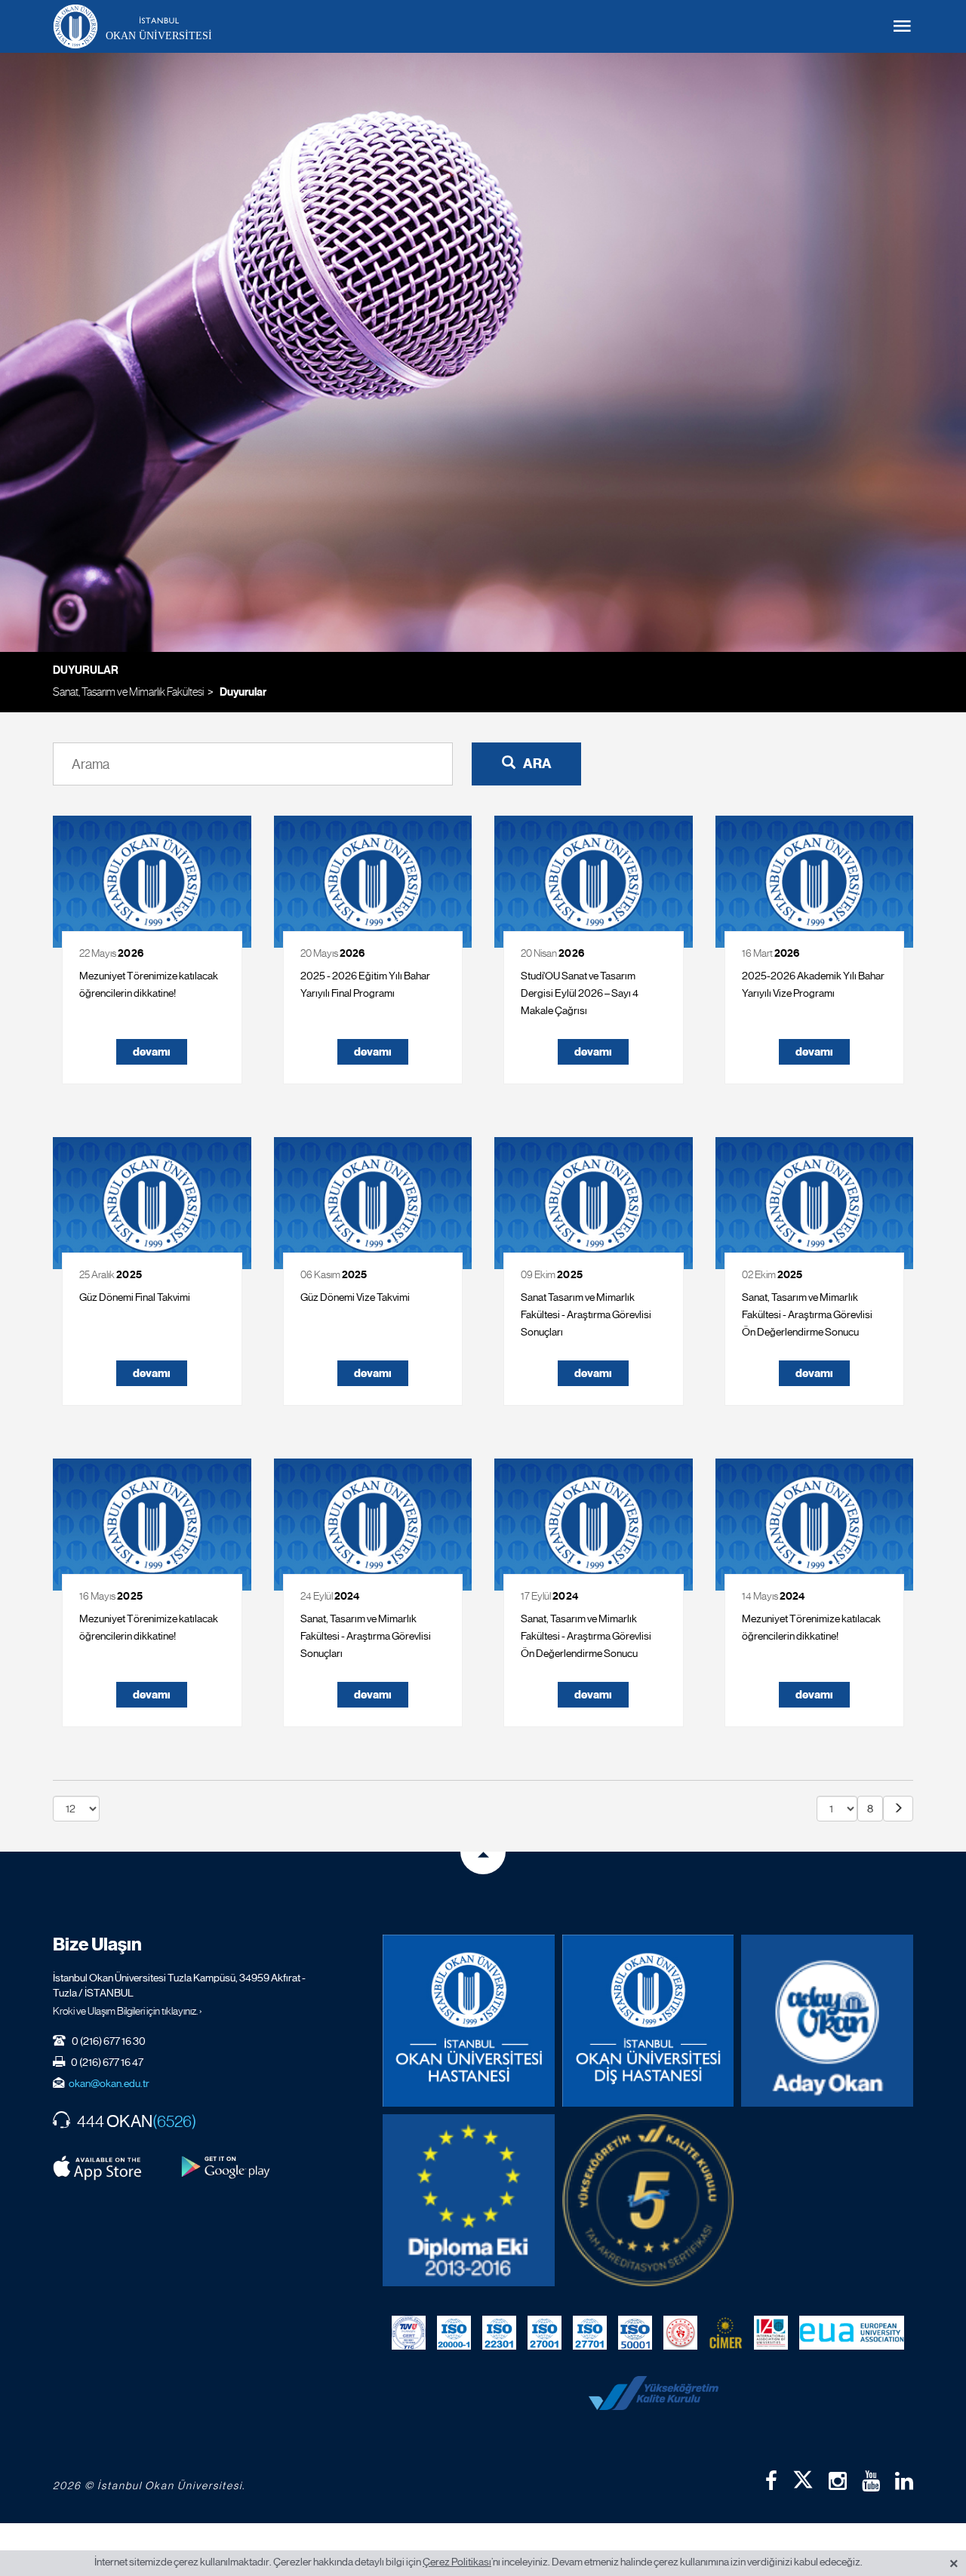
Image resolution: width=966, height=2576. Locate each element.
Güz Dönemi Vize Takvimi (355, 1297)
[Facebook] (771, 2481)
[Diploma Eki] (469, 2200)
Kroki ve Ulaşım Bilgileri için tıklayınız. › (128, 2011)
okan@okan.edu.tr (109, 2083)
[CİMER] (726, 2333)
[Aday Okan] (827, 2021)
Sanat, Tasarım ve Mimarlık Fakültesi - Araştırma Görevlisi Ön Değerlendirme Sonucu (807, 1314)
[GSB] (680, 2333)
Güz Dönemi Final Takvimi (135, 1297)
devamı (152, 1052)
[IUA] (771, 2333)
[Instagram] (838, 2481)
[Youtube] (871, 2481)
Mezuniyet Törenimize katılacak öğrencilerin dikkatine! (149, 984)
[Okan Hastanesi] (469, 2021)
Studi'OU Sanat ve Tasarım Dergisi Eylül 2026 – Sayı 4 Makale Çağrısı (580, 993)
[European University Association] (852, 2333)
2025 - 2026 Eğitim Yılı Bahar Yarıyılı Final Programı (365, 984)
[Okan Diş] (648, 2021)
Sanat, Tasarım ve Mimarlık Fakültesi (128, 692)
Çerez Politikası (457, 2562)
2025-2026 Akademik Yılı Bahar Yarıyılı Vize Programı (813, 984)
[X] (803, 2476)
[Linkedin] (904, 2481)
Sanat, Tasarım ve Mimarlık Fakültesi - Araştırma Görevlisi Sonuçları (366, 1636)
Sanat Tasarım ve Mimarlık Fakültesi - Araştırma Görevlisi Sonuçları (586, 1314)
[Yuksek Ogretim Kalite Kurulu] (648, 2200)
